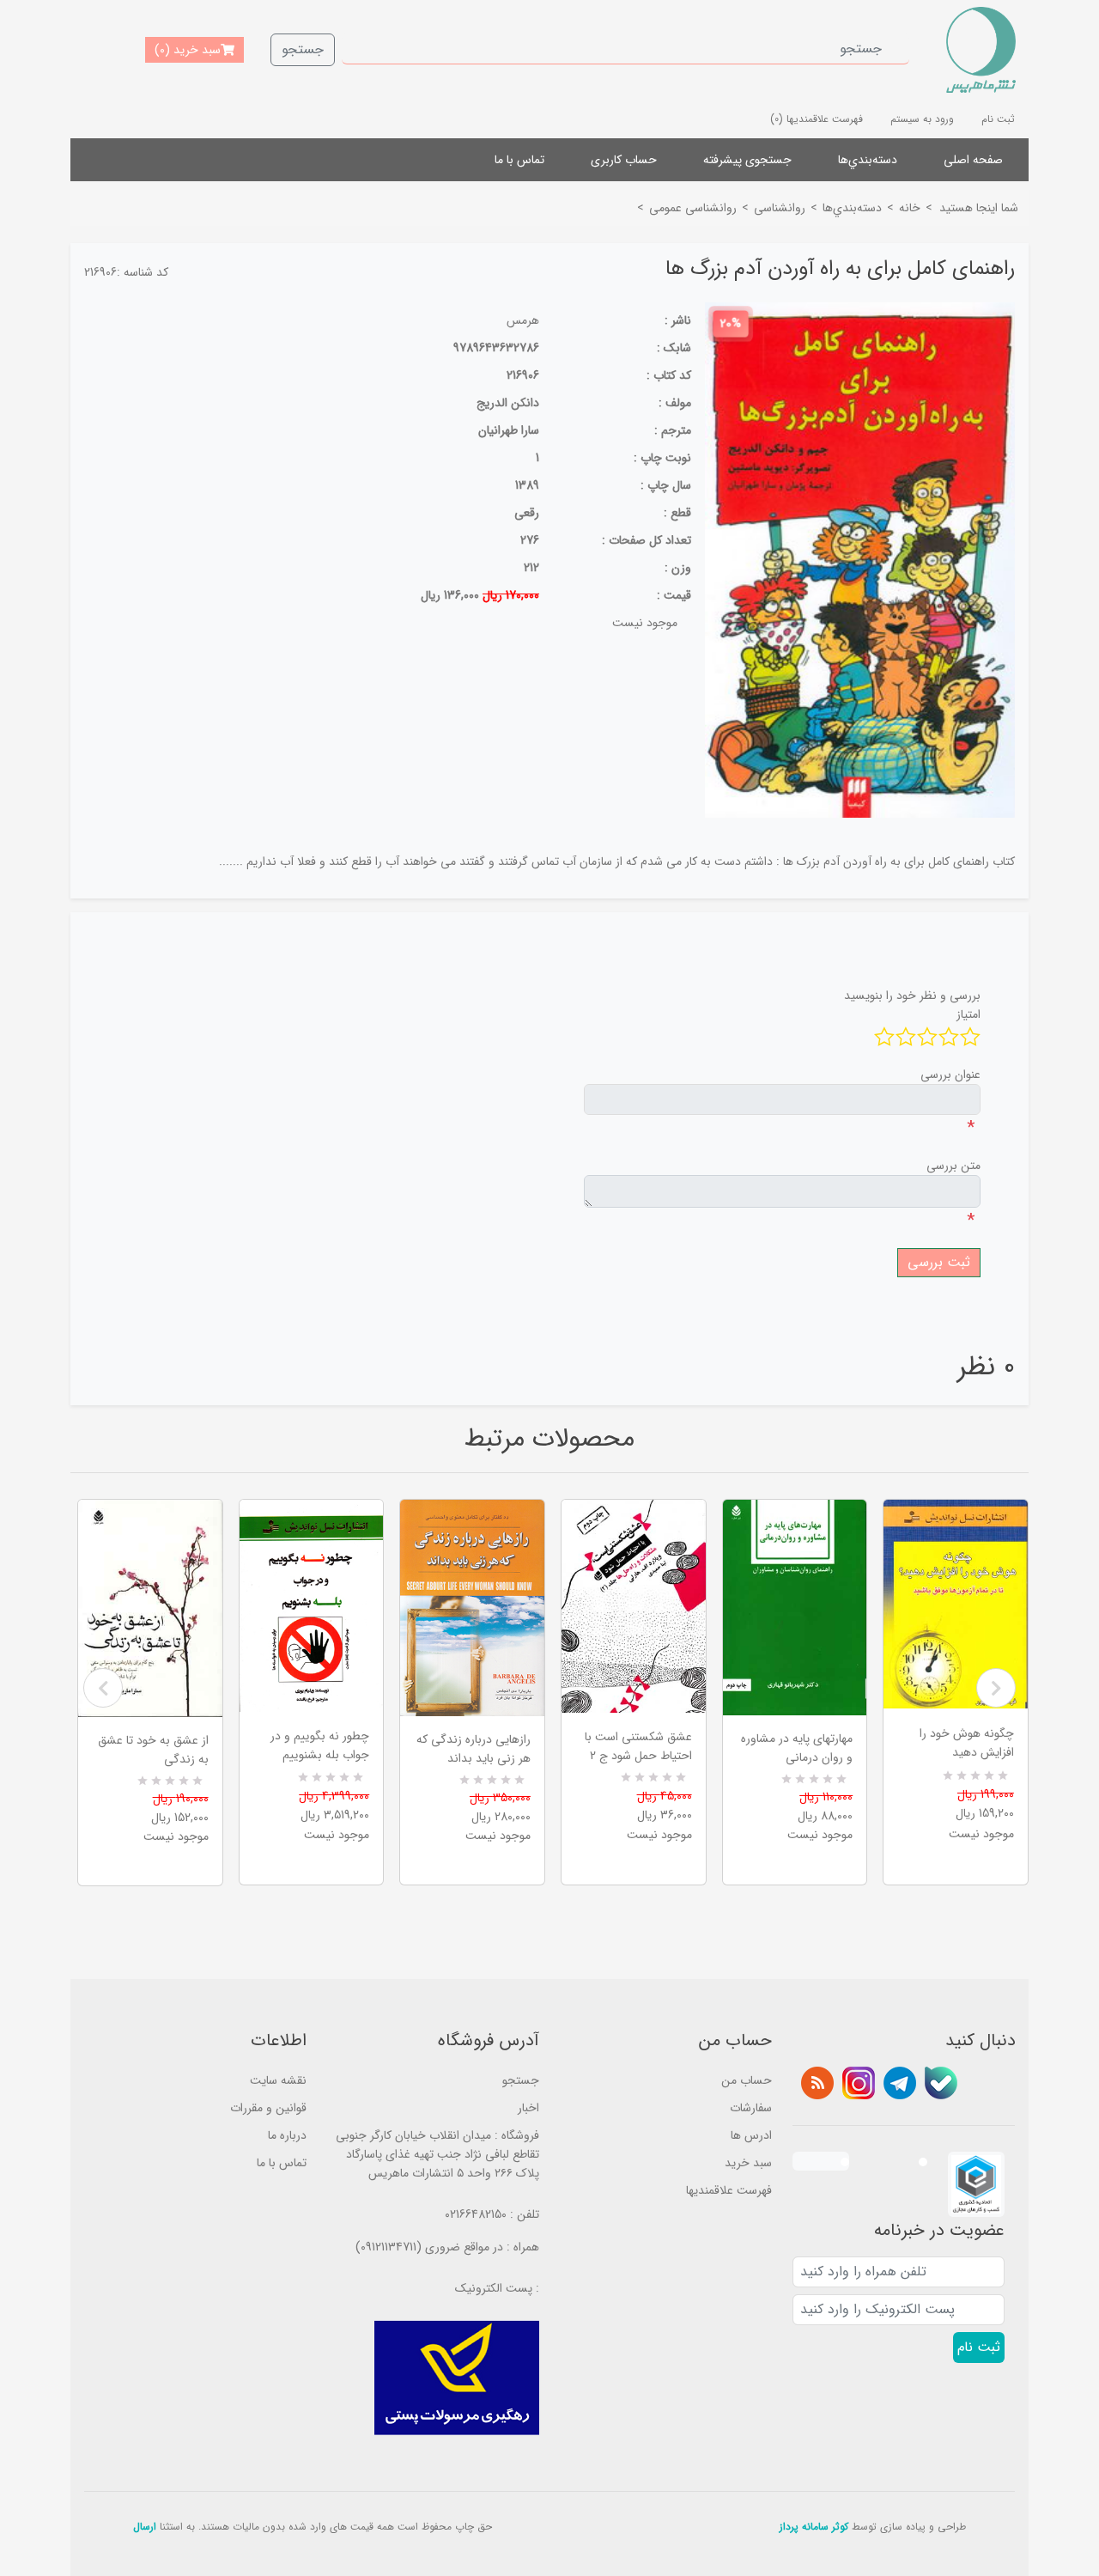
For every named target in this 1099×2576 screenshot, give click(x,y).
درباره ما (287, 2135)
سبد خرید (748, 2163)
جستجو (303, 49)
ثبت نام (998, 119)
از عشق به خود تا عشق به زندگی (153, 1750)
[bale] (941, 2083)
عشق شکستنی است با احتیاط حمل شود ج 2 (638, 1746)
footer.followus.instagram (859, 2083)
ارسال (145, 2527)
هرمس (523, 320)
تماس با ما (519, 160)
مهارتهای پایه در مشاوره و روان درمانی (797, 1748)
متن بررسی (953, 1166)
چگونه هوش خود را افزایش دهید (967, 1743)
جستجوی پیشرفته (747, 160)
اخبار (528, 2108)
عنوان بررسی (950, 1075)
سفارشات (751, 2108)
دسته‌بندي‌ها (868, 160)
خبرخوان (817, 2083)
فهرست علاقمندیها (729, 2190)
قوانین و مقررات (268, 2108)
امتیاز (968, 1014)
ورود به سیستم (922, 119)
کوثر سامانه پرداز (814, 2527)
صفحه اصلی (973, 160)
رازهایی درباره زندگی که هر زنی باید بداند (474, 1749)
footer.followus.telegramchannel (900, 2083)
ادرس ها (751, 2135)
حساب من (747, 2080)
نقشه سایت (278, 2080)
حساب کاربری (624, 160)
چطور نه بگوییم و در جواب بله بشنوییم (320, 1745)
